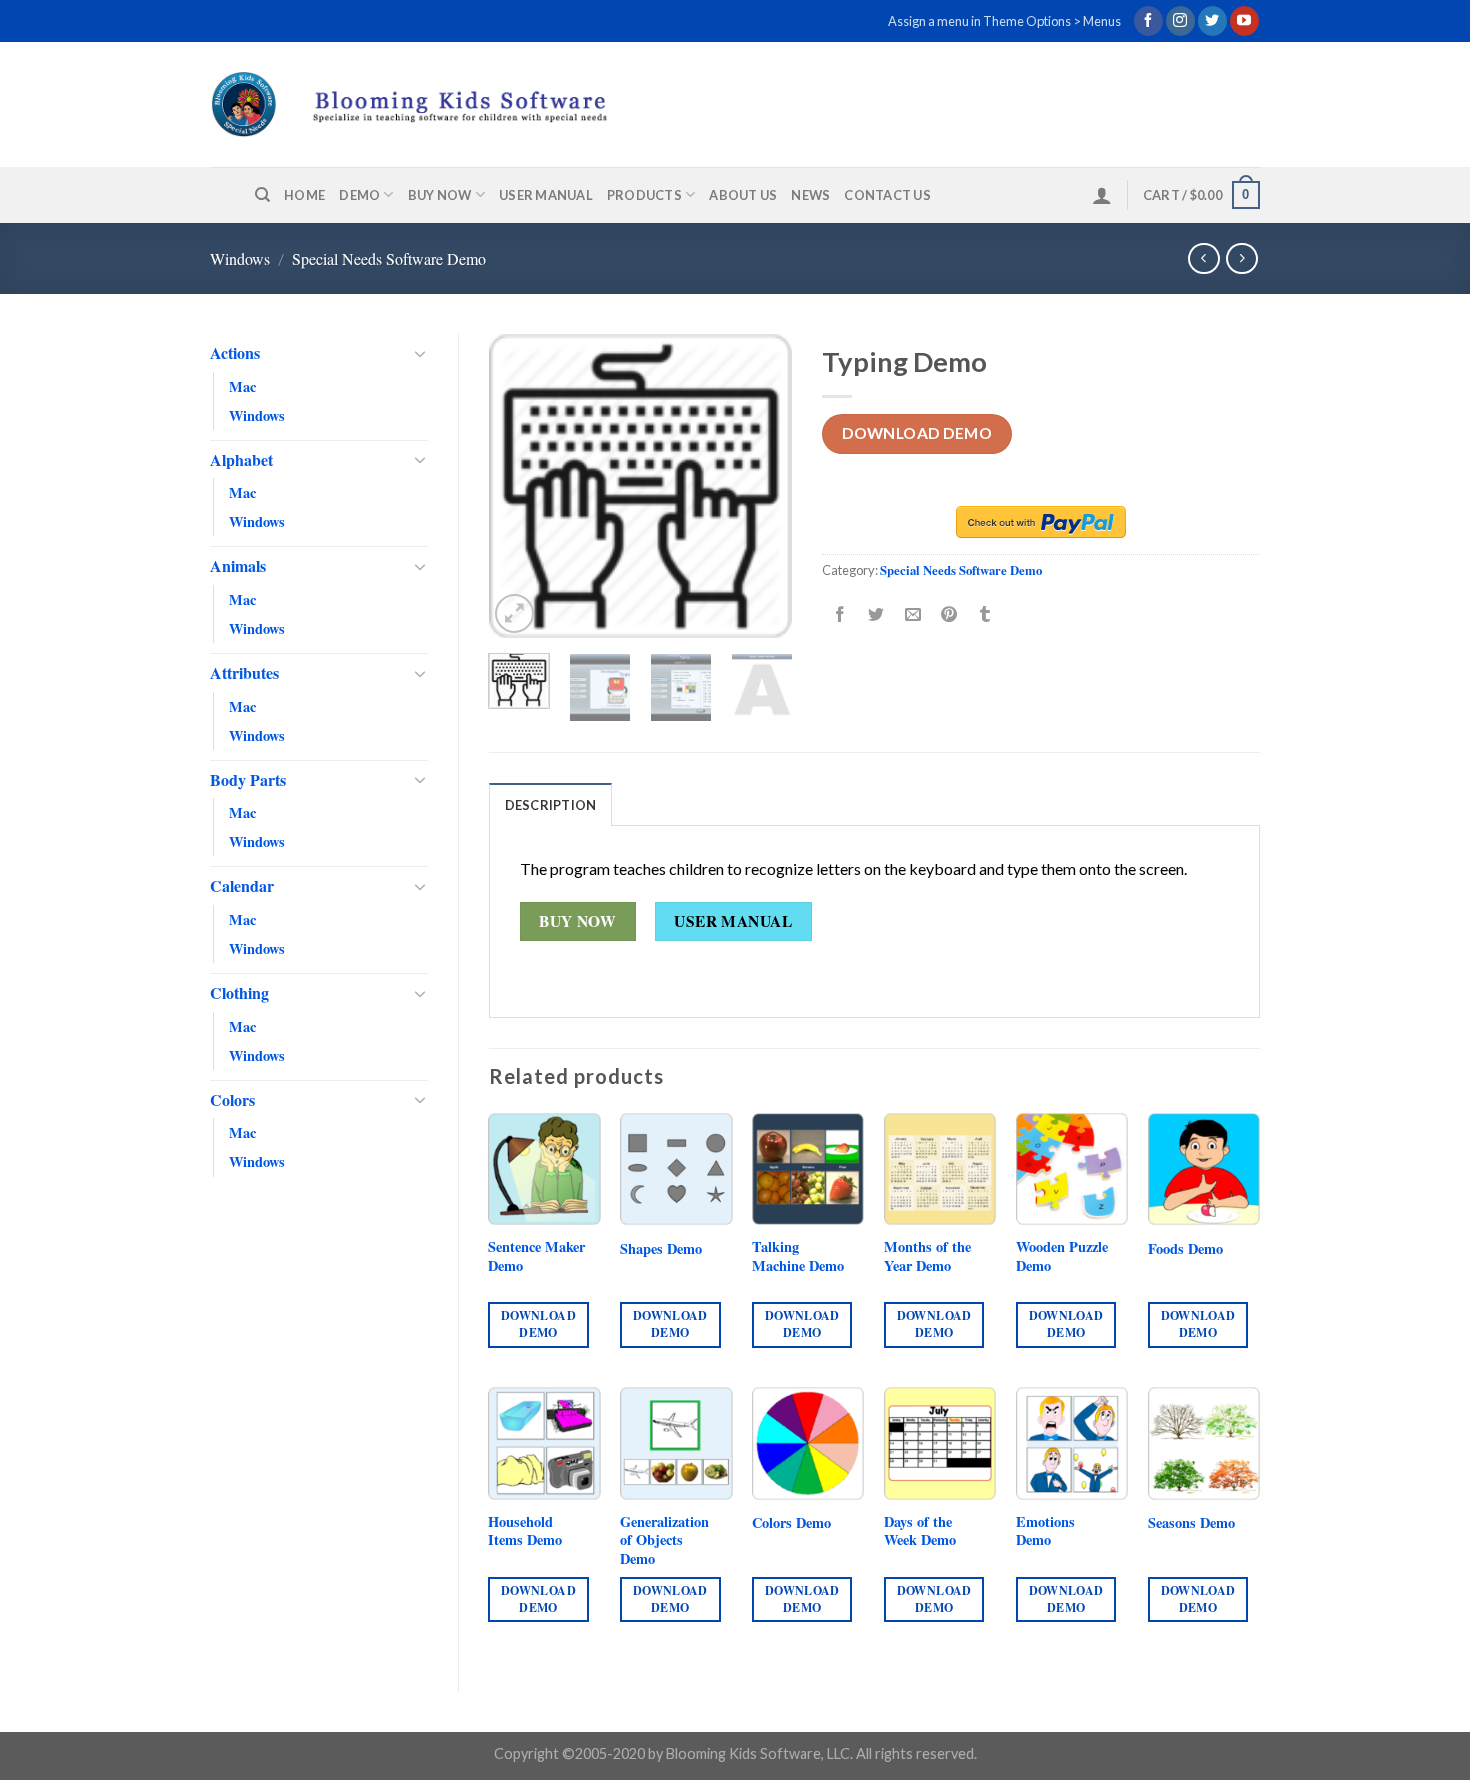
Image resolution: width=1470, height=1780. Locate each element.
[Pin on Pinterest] (948, 614)
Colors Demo (791, 1523)
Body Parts (248, 779)
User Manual (546, 195)
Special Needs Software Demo (389, 258)
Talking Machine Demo (798, 1256)
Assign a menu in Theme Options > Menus (1004, 21)
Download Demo (917, 433)
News (810, 195)
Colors (232, 1099)
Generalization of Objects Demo (664, 1541)
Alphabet (241, 459)
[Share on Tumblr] (985, 614)
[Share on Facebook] (840, 614)
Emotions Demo (1045, 1531)
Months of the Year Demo (927, 1256)
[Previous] (520, 486)
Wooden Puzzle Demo (1062, 1256)
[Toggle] (420, 353)
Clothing (239, 992)
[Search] (262, 195)
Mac (242, 386)
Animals (238, 565)
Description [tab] (551, 805)
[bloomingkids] (447, 104)
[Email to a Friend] (912, 614)
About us (743, 195)
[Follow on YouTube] (1244, 21)
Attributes (244, 672)
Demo (359, 195)
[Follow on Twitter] (1212, 21)
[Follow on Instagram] (1180, 21)
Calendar (242, 885)
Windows (240, 258)
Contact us (887, 195)
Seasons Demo (1191, 1523)
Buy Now (440, 195)
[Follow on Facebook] (1148, 21)
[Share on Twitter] (876, 614)
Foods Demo (1185, 1249)
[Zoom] (514, 613)
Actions (235, 352)
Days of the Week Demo (920, 1531)
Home (304, 195)
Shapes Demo (661, 1249)
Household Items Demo (525, 1531)
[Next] (761, 486)
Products (644, 195)
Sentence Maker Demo (536, 1256)
